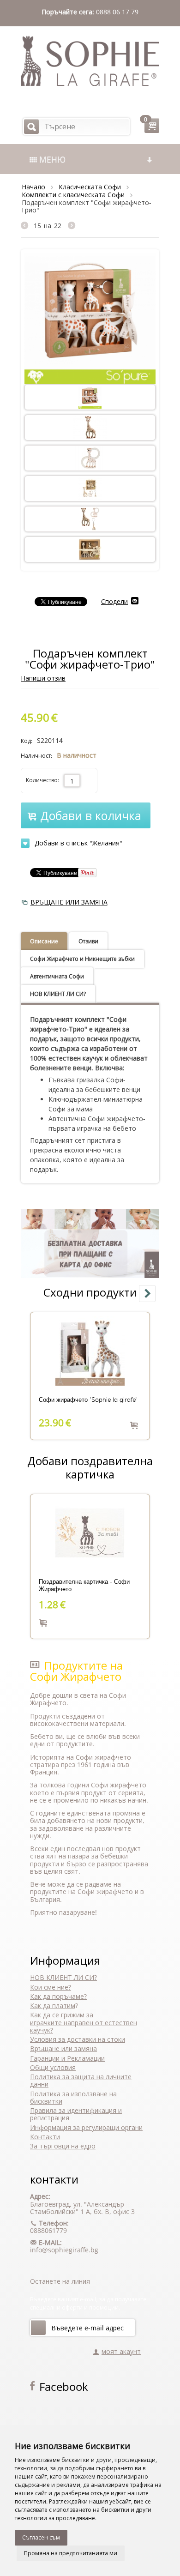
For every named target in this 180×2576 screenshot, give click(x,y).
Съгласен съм (41, 2537)
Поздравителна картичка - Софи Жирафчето (84, 1586)
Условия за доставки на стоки (78, 2039)
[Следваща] (72, 226)
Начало (33, 187)
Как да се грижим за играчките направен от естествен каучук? (84, 2022)
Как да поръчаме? (58, 1996)
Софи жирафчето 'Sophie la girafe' (88, 1400)
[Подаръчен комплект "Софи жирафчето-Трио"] (90, 318)
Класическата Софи (90, 187)
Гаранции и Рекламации (67, 2058)
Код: (27, 741)
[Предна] (27, 226)
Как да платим (53, 2006)
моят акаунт (121, 2351)
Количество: (42, 780)
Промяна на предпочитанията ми (71, 2553)
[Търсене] (31, 127)
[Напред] (38, 2328)
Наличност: (36, 756)
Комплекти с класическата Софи (73, 195)
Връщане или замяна (63, 2048)
